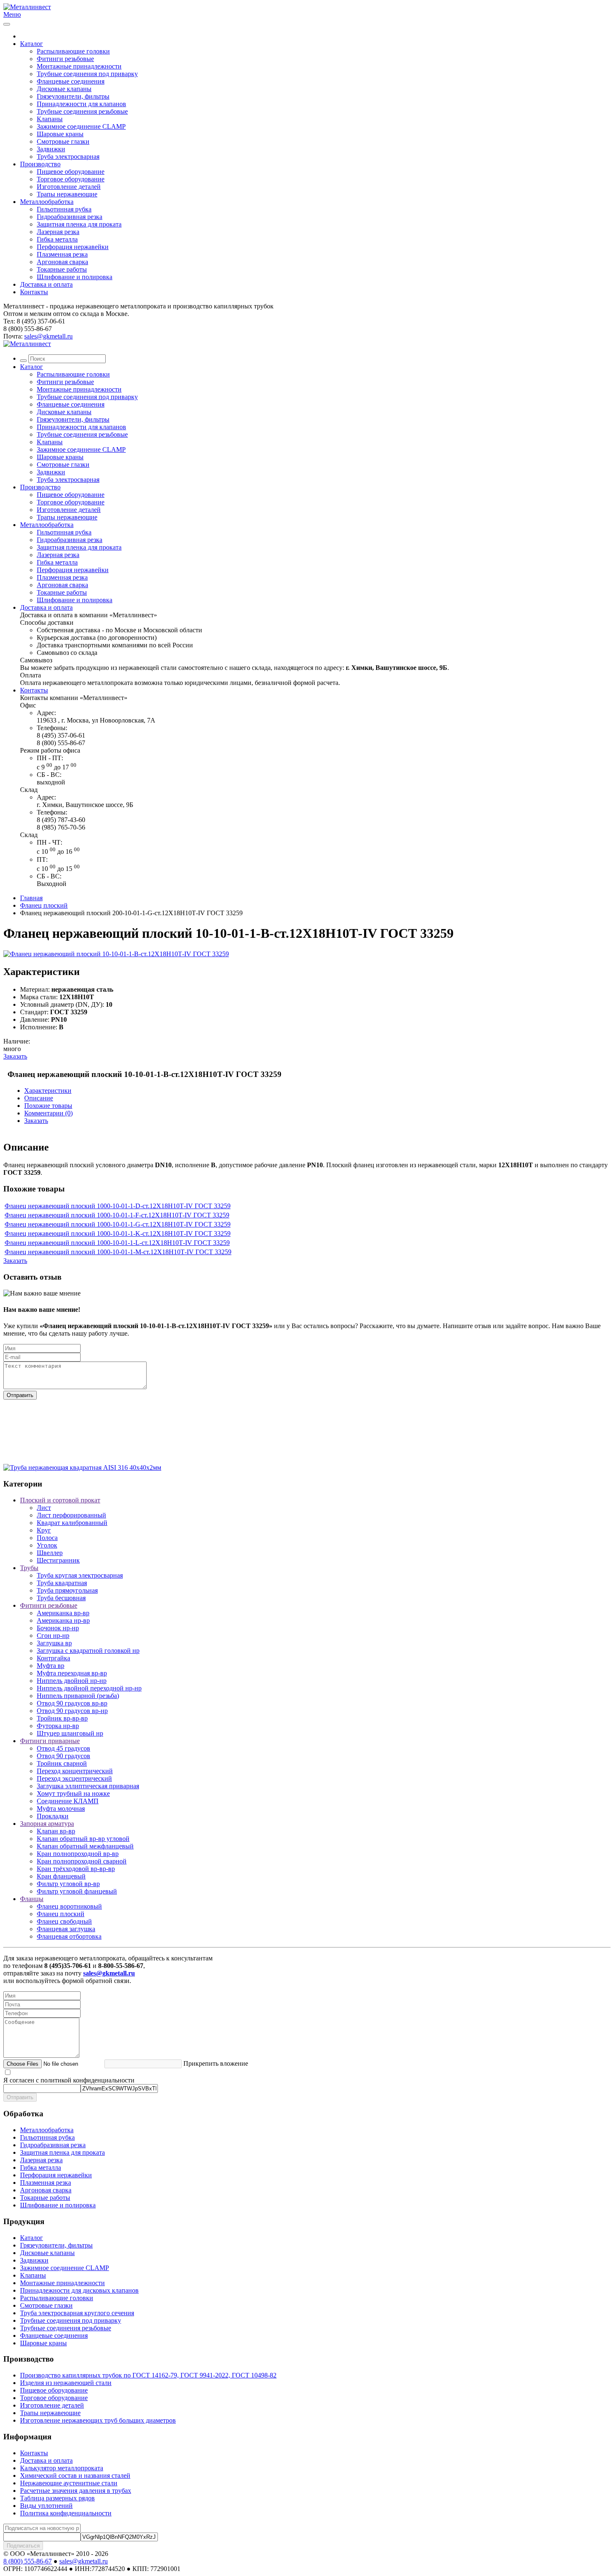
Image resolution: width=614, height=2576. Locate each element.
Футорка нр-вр (58, 1726)
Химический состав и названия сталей (75, 2475)
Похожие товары (48, 1106)
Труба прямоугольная (67, 1590)
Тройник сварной (62, 1763)
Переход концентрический (75, 1771)
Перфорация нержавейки (73, 247)
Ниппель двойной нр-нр (72, 1681)
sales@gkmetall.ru (48, 336)
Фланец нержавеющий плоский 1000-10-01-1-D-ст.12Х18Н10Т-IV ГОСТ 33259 (118, 1206)
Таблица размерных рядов (57, 2498)
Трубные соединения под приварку (87, 74)
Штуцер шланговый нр (70, 1733)
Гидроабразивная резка (70, 217)
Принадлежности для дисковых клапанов (79, 2290)
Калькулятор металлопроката (62, 2468)
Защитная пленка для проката (79, 224)
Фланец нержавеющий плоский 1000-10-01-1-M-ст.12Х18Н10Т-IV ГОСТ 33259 (118, 1252)
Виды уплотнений (46, 2506)
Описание (39, 1098)
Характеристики (48, 1091)
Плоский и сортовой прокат (60, 1500)
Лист (44, 1508)
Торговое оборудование (71, 179)
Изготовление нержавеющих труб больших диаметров (98, 2420)
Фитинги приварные (50, 1741)
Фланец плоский (44, 905)
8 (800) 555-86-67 (28, 2561)
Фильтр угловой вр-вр (68, 1884)
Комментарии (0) (48, 1113)
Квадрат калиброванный (72, 1523)
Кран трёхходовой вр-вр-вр (76, 1869)
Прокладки (53, 1816)
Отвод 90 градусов (63, 1756)
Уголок (47, 1545)
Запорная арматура (47, 1824)
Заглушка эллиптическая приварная (88, 1786)
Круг (44, 1530)
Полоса (47, 1538)
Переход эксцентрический (74, 1778)
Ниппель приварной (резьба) (78, 1696)
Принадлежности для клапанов (81, 104)
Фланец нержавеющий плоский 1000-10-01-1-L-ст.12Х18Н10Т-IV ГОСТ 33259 (117, 1243)
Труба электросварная (68, 157)
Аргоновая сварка (62, 262)
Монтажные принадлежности (79, 66)
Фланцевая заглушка (66, 1929)
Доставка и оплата (46, 284)
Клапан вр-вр (56, 1831)
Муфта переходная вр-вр (72, 1673)
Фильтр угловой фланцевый (77, 1891)
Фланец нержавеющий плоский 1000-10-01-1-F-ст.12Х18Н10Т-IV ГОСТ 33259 (117, 1215)
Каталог (32, 44)
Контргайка (53, 1658)
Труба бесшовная (61, 1598)
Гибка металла (57, 239)
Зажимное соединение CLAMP (81, 126)
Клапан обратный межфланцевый (85, 1846)
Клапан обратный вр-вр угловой (83, 1839)
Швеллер (50, 1553)
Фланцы (32, 1899)
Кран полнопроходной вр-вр (78, 1854)
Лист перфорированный (71, 1515)
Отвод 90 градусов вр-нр (72, 1711)
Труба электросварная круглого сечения (77, 2313)
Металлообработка (47, 202)
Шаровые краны (60, 134)
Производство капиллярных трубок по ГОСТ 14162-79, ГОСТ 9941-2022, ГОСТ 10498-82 (148, 2375)
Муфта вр (51, 1666)
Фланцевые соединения (71, 81)
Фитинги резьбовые (65, 59)
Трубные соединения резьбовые (82, 111)
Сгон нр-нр (53, 1635)
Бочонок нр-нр (58, 1628)
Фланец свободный (64, 1921)
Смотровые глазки (63, 141)
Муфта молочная (61, 1809)
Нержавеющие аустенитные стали (69, 2483)
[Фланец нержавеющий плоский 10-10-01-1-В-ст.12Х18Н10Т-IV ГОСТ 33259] (116, 954)
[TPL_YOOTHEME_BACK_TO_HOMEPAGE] (27, 7)
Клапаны (50, 119)
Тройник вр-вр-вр (62, 1718)
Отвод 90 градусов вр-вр (72, 1703)
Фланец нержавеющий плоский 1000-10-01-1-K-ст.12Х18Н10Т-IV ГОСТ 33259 (118, 1233)
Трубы (29, 1568)
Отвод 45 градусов (63, 1748)
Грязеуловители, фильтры (73, 96)
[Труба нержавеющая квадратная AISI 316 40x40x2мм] (82, 1467)
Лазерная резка (58, 232)
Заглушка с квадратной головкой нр (88, 1651)
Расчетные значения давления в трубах (76, 2491)
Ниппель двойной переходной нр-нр (89, 1688)
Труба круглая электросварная (80, 1575)
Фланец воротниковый (69, 1906)
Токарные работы (62, 269)
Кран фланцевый (61, 1876)
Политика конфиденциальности (66, 2513)
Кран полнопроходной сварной (82, 1861)
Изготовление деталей (69, 187)
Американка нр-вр (63, 1620)
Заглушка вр (54, 1643)
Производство (40, 164)
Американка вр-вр (63, 1613)
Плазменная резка (62, 254)
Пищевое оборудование (71, 172)
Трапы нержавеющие (67, 194)
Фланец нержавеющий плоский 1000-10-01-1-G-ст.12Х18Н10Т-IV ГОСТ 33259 (118, 1224)
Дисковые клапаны (64, 89)
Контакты (34, 292)
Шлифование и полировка (75, 277)
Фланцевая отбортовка (69, 1936)
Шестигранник (58, 1560)
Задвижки (51, 149)
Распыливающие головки (73, 51)
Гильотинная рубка (64, 209)
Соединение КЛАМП (68, 1801)
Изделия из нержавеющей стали (66, 2383)
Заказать (15, 1056)
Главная (31, 898)
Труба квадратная (62, 1583)
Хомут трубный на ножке (73, 1793)
